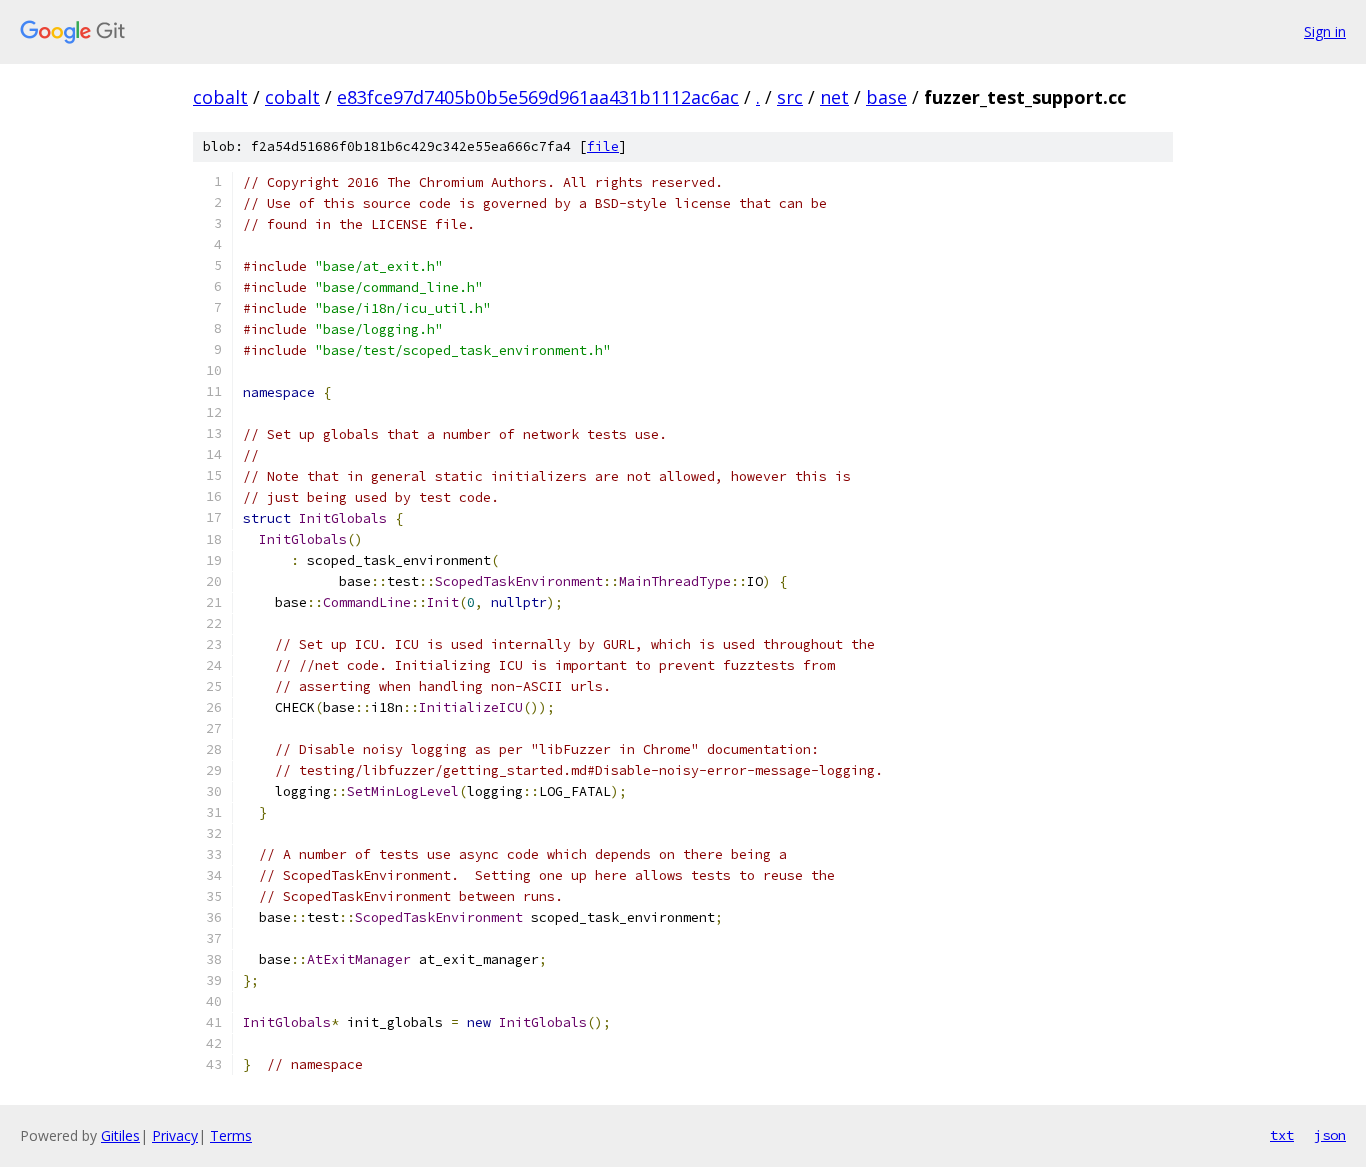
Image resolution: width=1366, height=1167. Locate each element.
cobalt (220, 97)
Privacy (175, 1135)
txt (1282, 1135)
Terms (231, 1135)
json (1330, 1135)
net (834, 97)
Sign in (1325, 31)
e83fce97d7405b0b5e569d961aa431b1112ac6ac (538, 97)
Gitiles (120, 1135)
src (790, 97)
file (603, 146)
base (886, 97)
